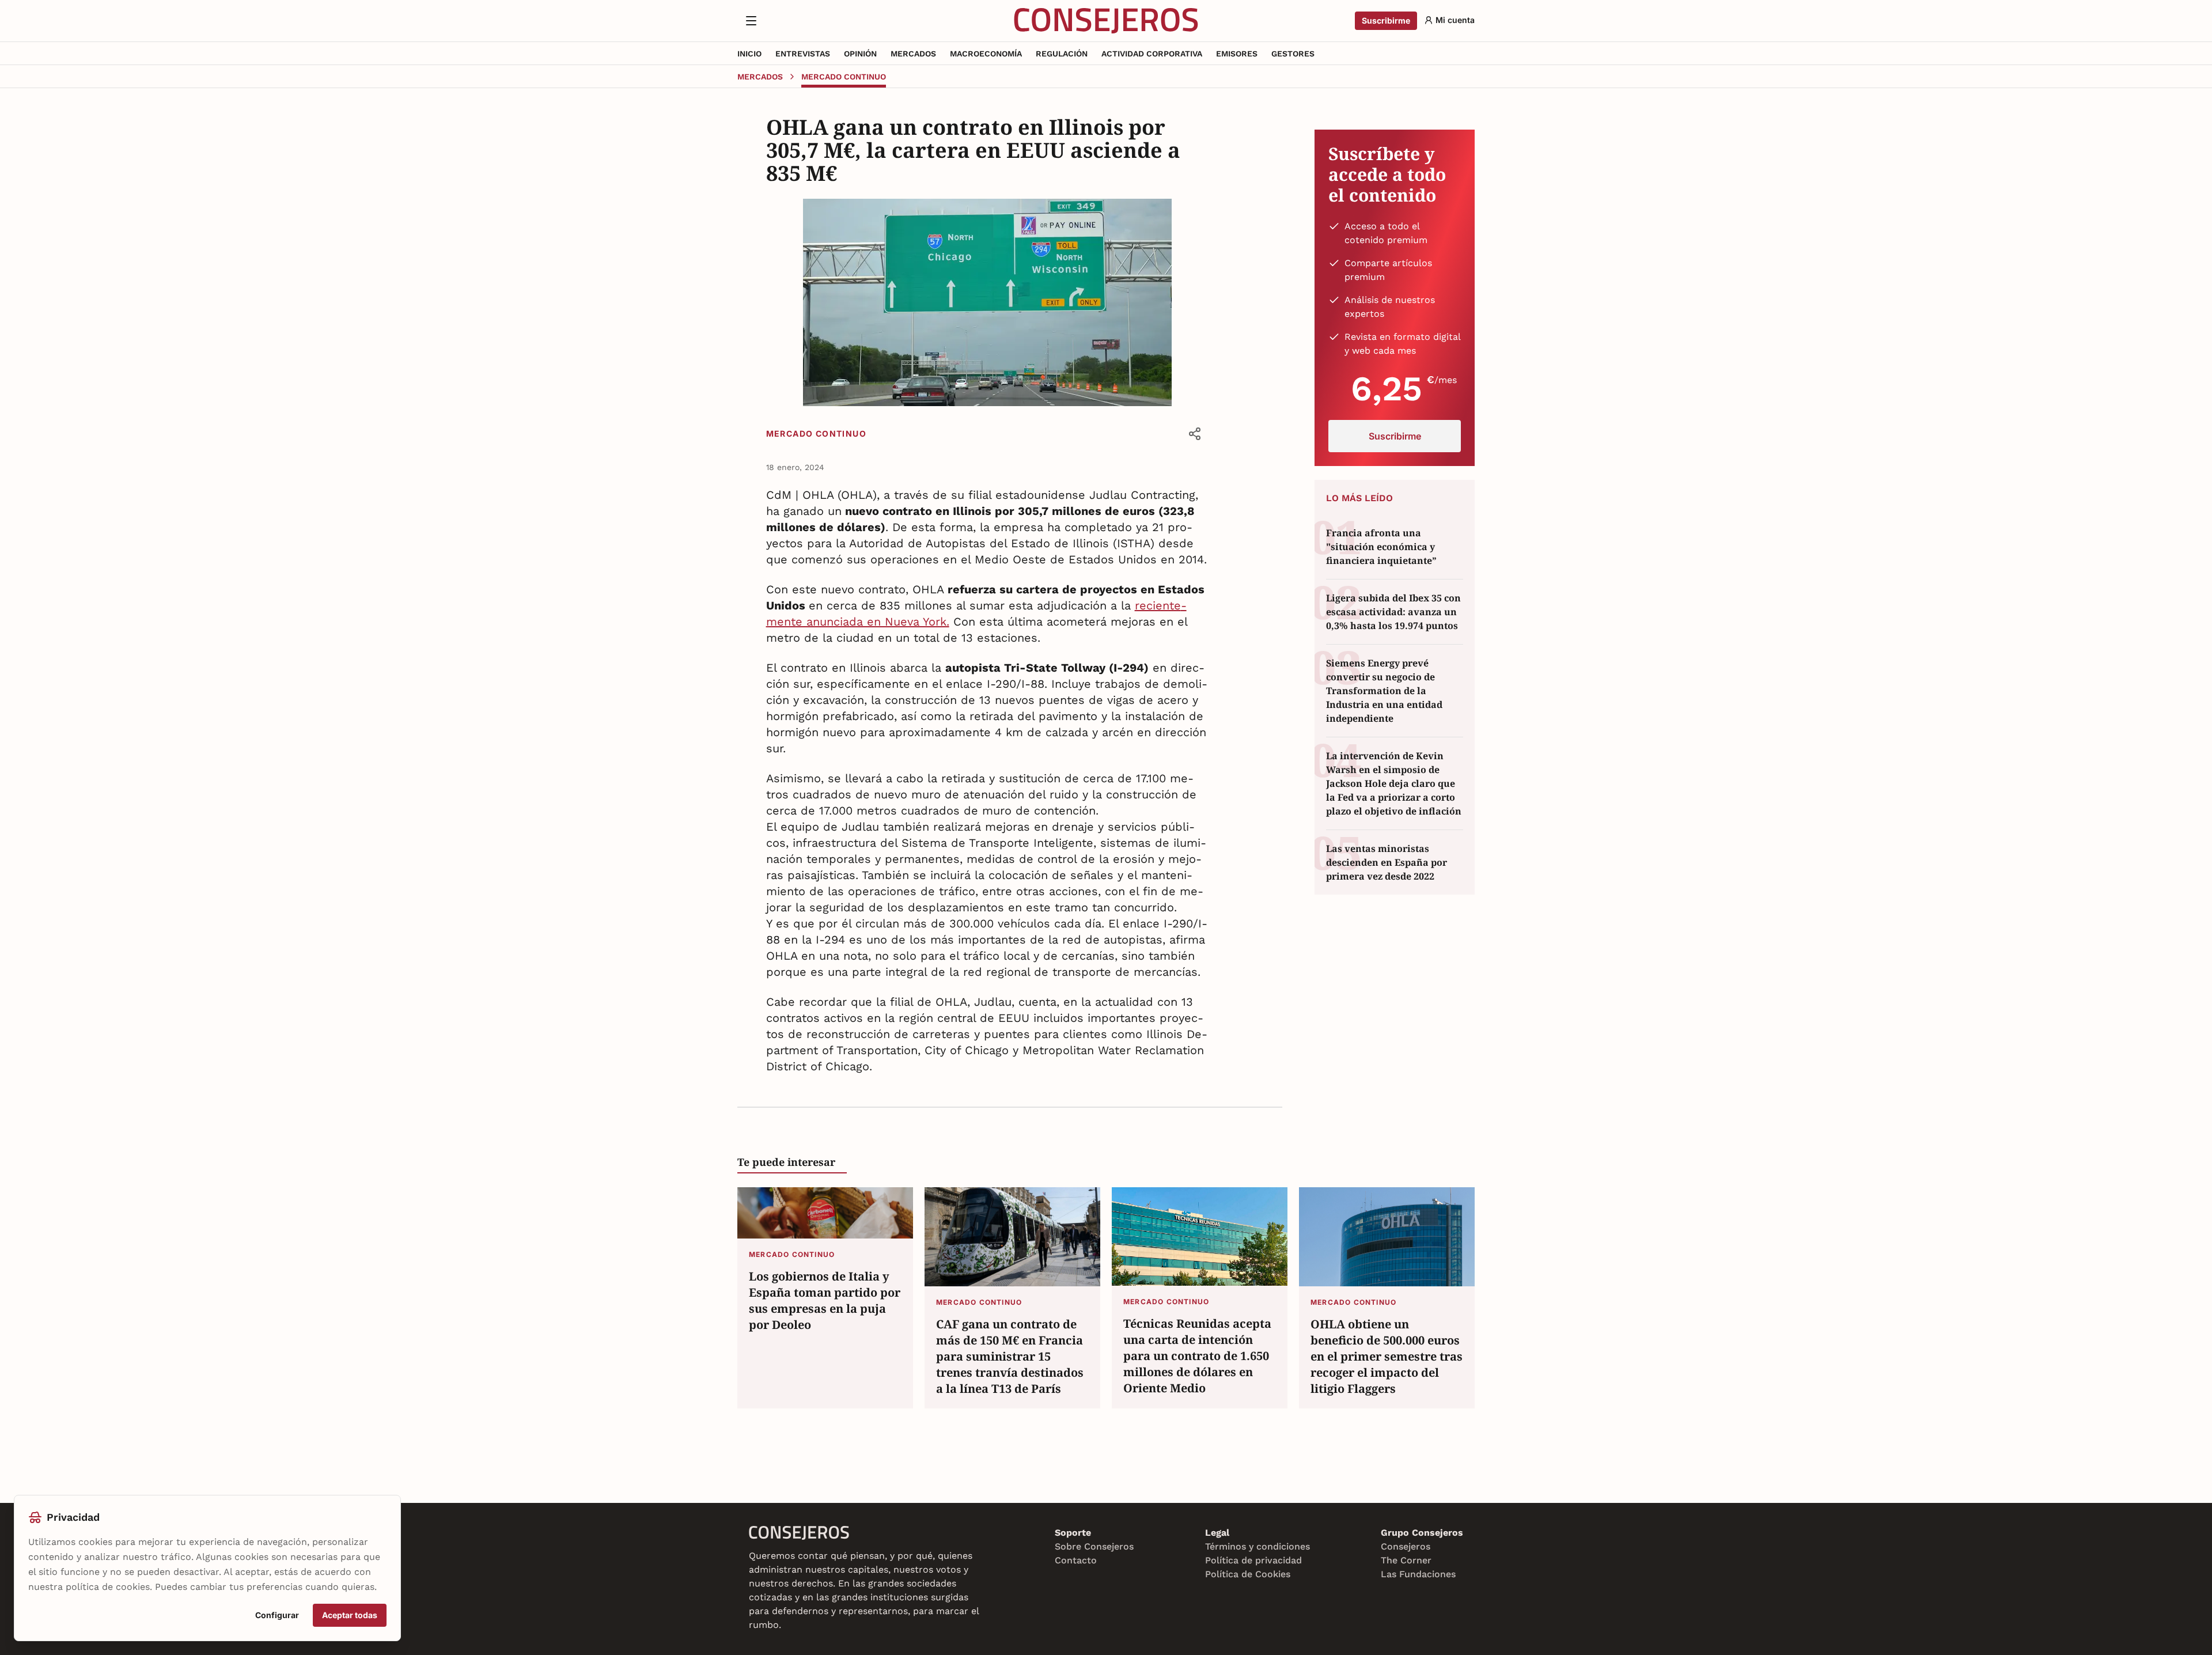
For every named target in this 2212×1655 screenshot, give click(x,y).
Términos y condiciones (1257, 1546)
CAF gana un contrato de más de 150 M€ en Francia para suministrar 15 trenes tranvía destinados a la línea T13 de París (1010, 1356)
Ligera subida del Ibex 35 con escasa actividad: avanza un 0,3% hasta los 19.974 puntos (1393, 612)
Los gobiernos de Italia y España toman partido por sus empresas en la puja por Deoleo (825, 1300)
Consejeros (1406, 1546)
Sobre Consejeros (1094, 1546)
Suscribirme (1386, 20)
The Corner (1406, 1560)
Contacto (1076, 1560)
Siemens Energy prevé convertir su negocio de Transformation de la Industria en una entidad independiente (1384, 691)
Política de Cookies (1248, 1574)
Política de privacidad (1253, 1560)
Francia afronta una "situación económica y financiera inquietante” (1381, 547)
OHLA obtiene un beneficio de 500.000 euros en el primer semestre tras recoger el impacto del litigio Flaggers (1387, 1356)
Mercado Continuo (816, 433)
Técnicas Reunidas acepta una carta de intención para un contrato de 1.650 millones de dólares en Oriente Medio (1197, 1356)
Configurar (277, 1615)
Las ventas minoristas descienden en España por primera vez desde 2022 (1387, 862)
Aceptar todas (350, 1615)
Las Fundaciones (1418, 1574)
